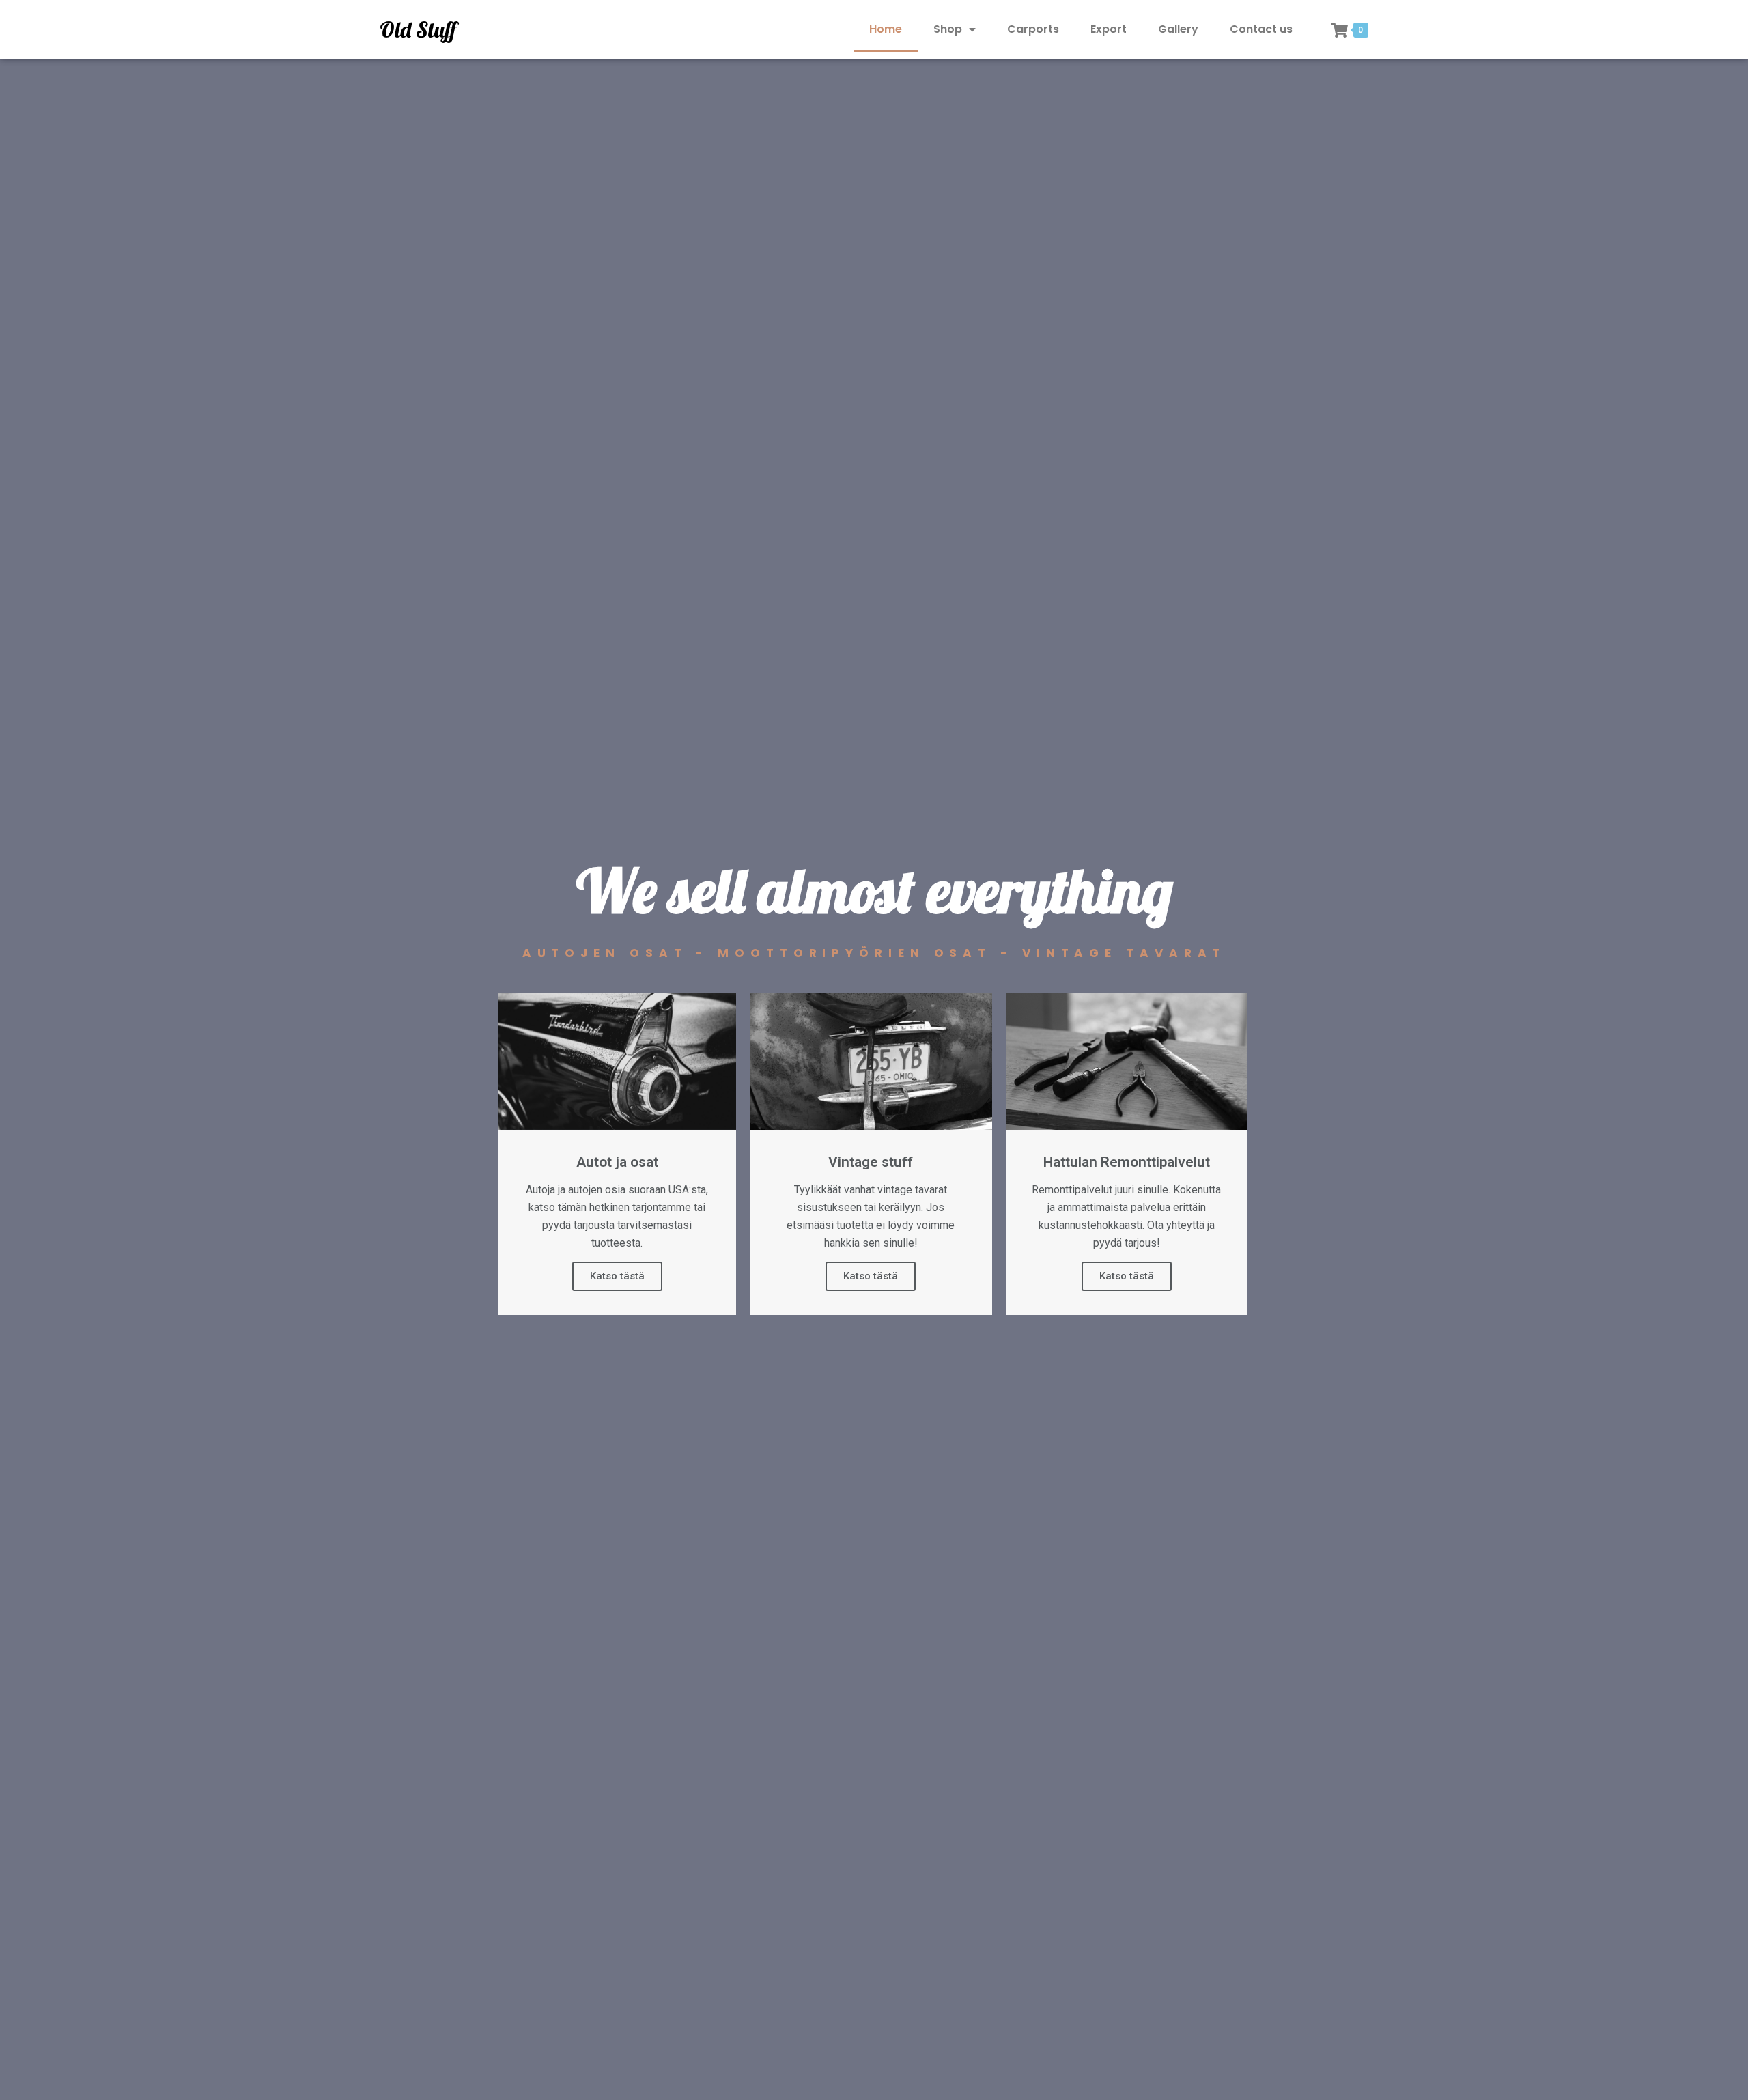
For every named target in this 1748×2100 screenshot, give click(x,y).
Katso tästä (617, 1276)
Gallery (1178, 29)
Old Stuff (418, 29)
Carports (1033, 29)
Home (886, 29)
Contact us (1261, 29)
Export (1109, 29)
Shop (948, 29)
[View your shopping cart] (1339, 30)
